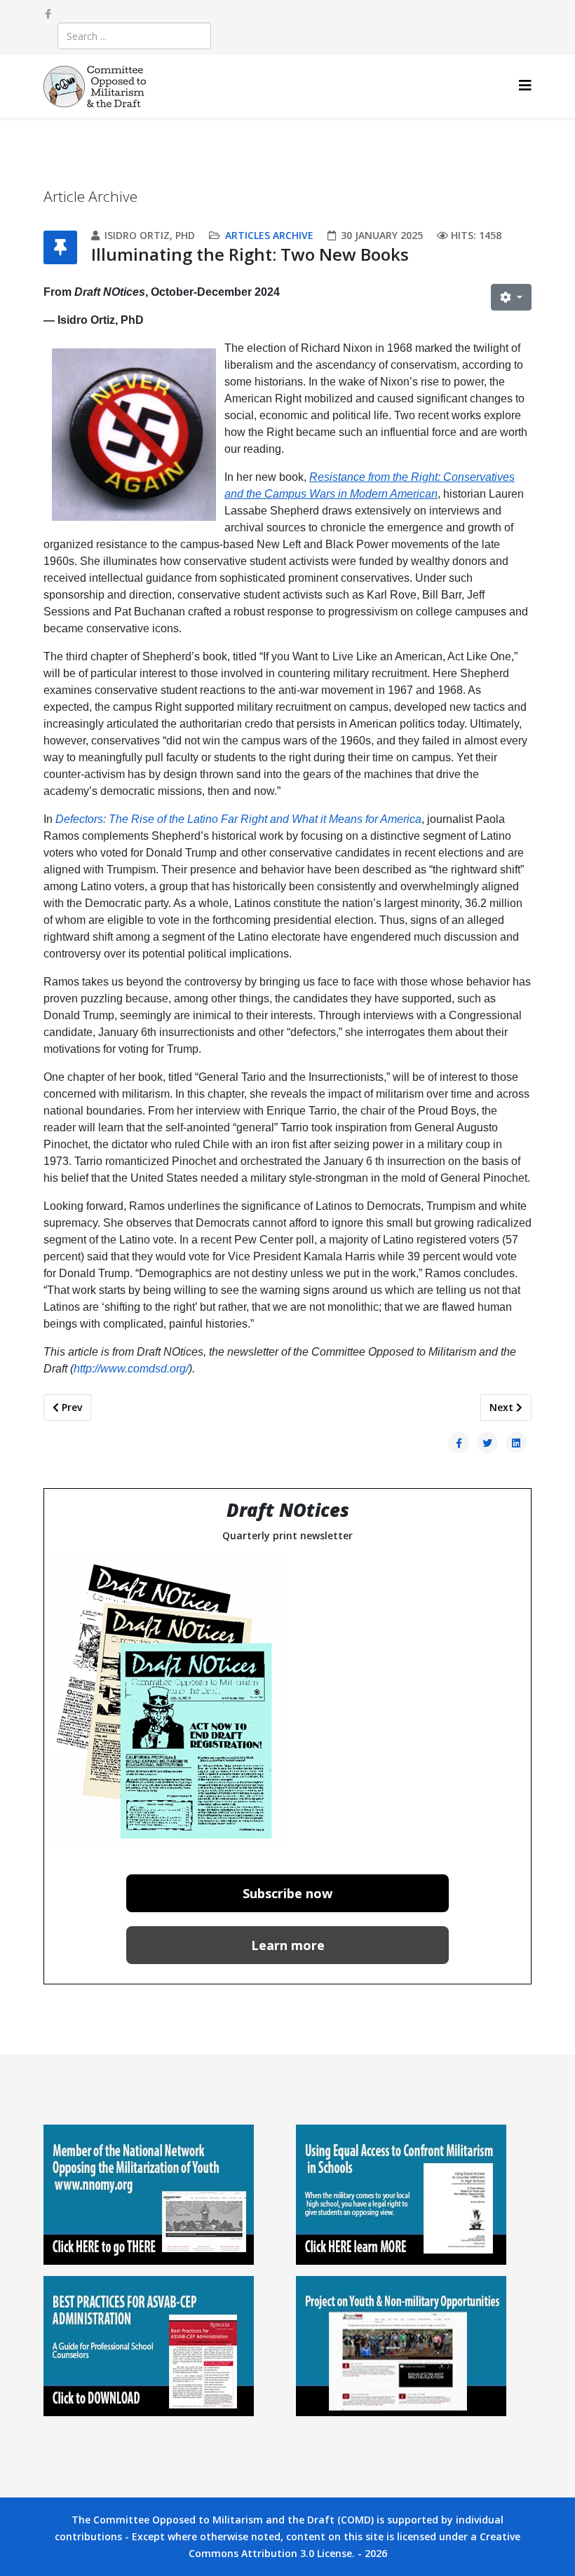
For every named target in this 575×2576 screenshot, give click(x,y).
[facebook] (48, 14)
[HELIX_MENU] (525, 85)
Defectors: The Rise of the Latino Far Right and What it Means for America (238, 819)
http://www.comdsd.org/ (131, 1369)
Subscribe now (287, 1893)
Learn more (288, 1945)
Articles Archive (269, 235)
